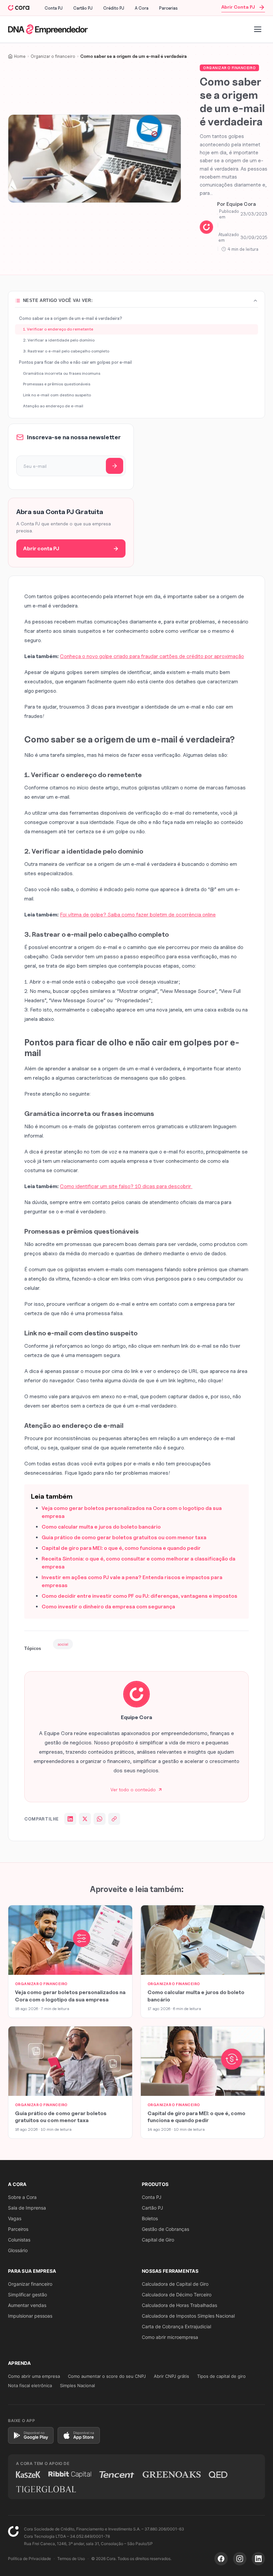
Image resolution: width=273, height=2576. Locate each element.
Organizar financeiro (30, 2284)
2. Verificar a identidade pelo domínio (59, 340)
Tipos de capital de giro (221, 2376)
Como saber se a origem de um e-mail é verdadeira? (71, 318)
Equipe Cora (241, 204)
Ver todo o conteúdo (133, 1789)
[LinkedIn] (70, 1819)
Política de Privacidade (29, 2559)
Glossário (18, 2250)
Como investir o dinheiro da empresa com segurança (108, 1607)
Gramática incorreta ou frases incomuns (62, 373)
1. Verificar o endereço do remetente (58, 329)
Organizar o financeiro (229, 68)
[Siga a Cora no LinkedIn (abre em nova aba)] (258, 2559)
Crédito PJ (114, 8)
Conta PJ (54, 8)
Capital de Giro (158, 2240)
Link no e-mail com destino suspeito (57, 395)
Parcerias (168, 8)
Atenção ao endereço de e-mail (53, 406)
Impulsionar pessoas (30, 2316)
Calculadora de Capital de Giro (175, 2284)
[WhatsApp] (100, 1819)
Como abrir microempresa (170, 2337)
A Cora (142, 8)
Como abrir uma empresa (34, 2376)
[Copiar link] (114, 1819)
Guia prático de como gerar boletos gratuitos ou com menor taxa (124, 1537)
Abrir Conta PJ (238, 7)
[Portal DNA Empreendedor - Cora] (19, 8)
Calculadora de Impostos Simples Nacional (188, 2316)
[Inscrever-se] (115, 466)
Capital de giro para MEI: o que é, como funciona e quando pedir (121, 1548)
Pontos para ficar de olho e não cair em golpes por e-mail (75, 362)
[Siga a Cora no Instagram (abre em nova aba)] (240, 2559)
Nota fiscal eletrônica (30, 2385)
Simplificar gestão (27, 2295)
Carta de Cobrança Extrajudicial (176, 2326)
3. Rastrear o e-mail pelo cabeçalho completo (66, 351)
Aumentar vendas (27, 2305)
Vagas (15, 2218)
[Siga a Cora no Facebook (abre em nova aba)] (221, 2559)
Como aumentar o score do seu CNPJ (107, 2376)
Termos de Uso (71, 2559)
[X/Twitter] (85, 1819)
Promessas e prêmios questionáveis (57, 384)
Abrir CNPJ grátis (171, 2376)
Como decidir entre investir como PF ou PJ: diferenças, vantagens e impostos (139, 1596)
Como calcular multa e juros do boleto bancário (101, 1527)
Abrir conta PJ (41, 548)
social (63, 1644)
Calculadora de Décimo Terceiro (177, 2295)
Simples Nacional (77, 2385)
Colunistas (19, 2240)
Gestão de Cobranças (165, 2229)
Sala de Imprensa (27, 2208)
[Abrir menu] (258, 29)
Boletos (150, 2218)
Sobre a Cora (22, 2197)
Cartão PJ (83, 8)
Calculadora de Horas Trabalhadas (179, 2305)
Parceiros (18, 2229)
